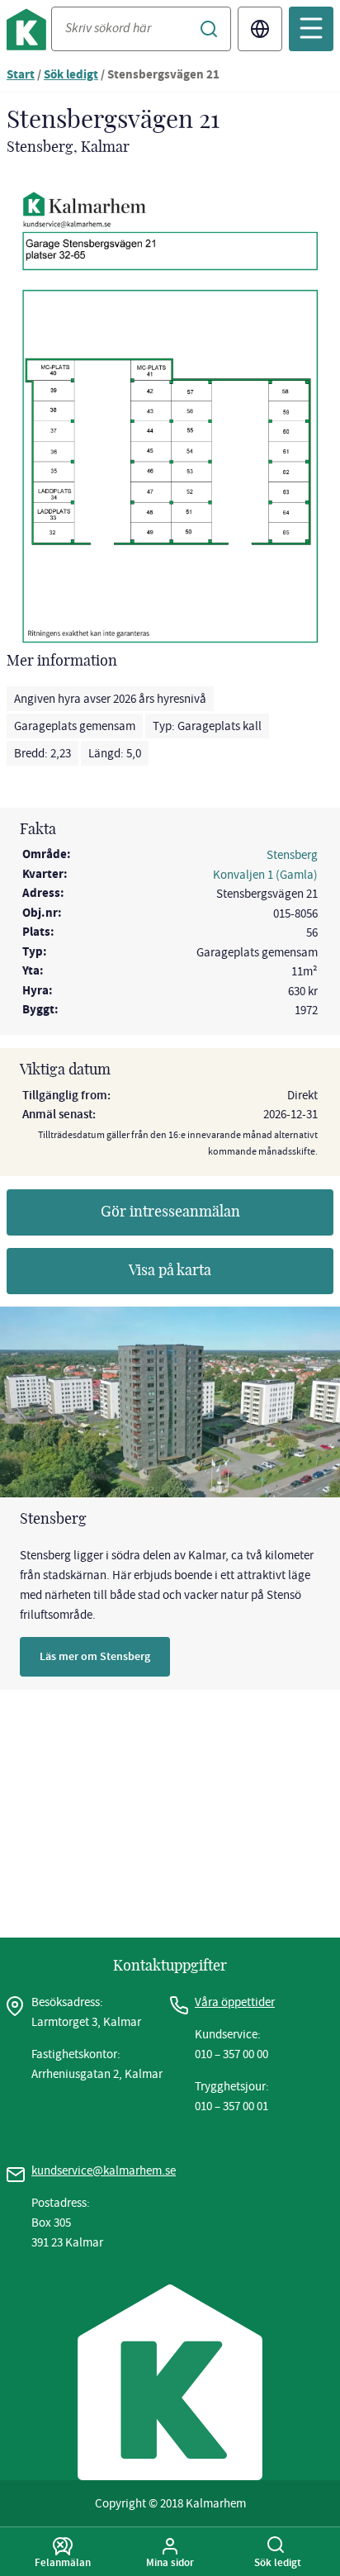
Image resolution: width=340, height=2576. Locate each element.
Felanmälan (63, 2562)
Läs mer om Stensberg (95, 1656)
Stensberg (292, 855)
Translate (260, 29)
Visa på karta (170, 1271)
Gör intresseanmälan (170, 1212)
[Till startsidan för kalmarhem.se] (29, 33)
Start (21, 76)
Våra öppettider (235, 2002)
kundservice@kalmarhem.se (104, 2170)
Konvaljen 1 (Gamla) (265, 875)
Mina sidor (170, 2562)
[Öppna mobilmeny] (311, 29)
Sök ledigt (71, 76)
